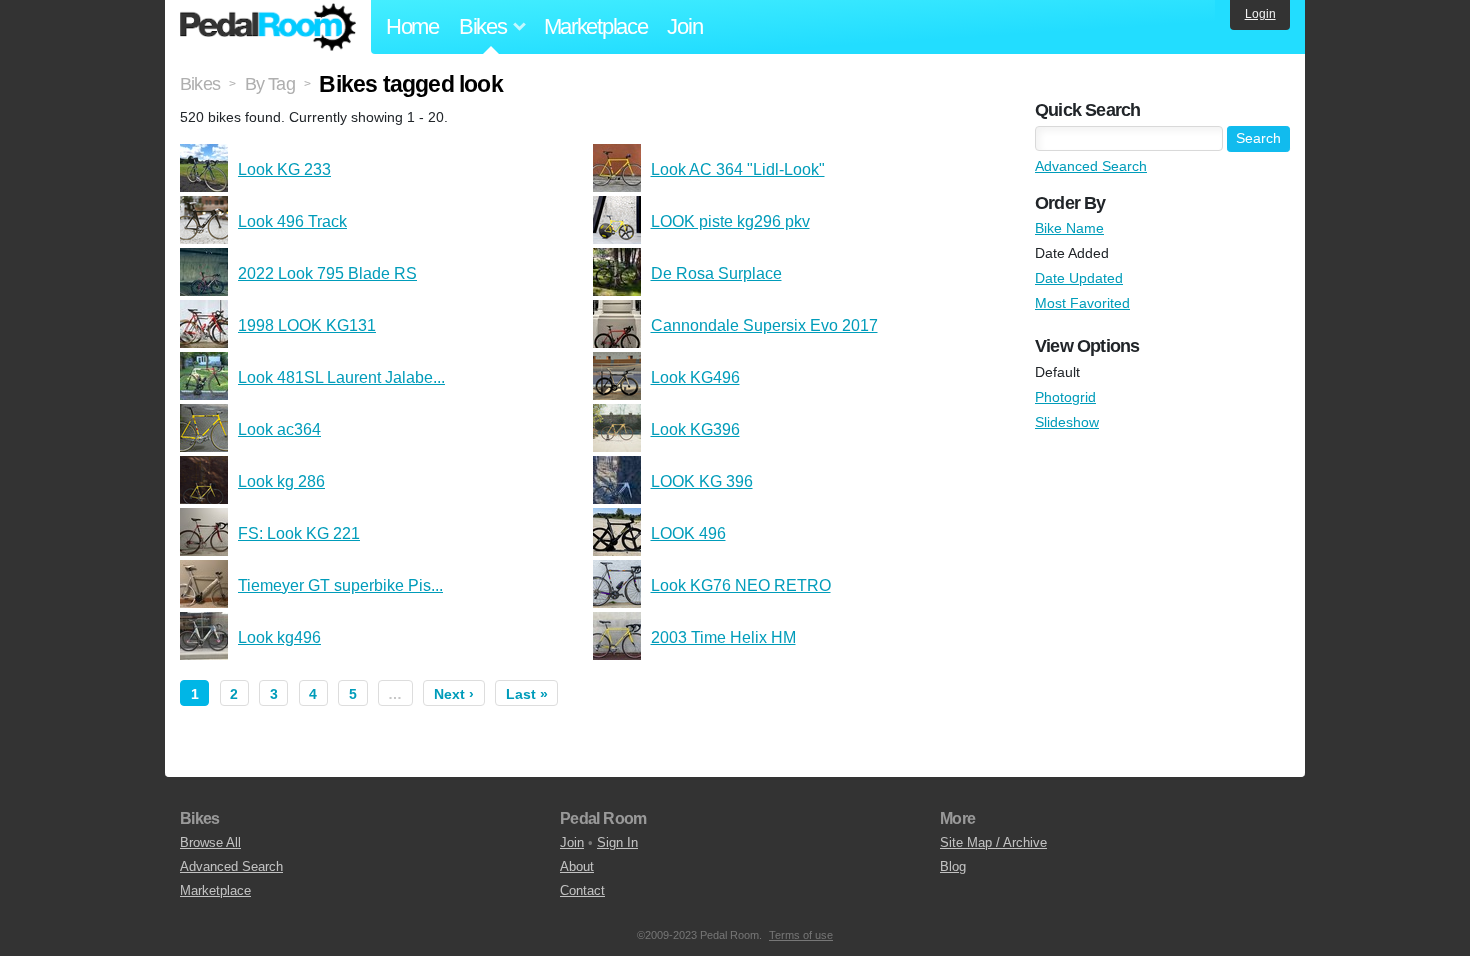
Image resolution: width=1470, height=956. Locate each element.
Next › (454, 694)
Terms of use (801, 935)
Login (1260, 14)
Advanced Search (1091, 166)
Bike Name (1069, 228)
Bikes (200, 84)
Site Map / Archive (993, 842)
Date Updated (1079, 278)
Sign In (617, 842)
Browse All (210, 842)
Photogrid (1065, 397)
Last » (527, 694)
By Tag (270, 84)
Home (412, 26)
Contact (582, 890)
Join (684, 26)
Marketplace (596, 26)
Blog (953, 866)
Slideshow (1067, 422)
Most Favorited (1082, 303)
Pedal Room (268, 27)
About (577, 866)
